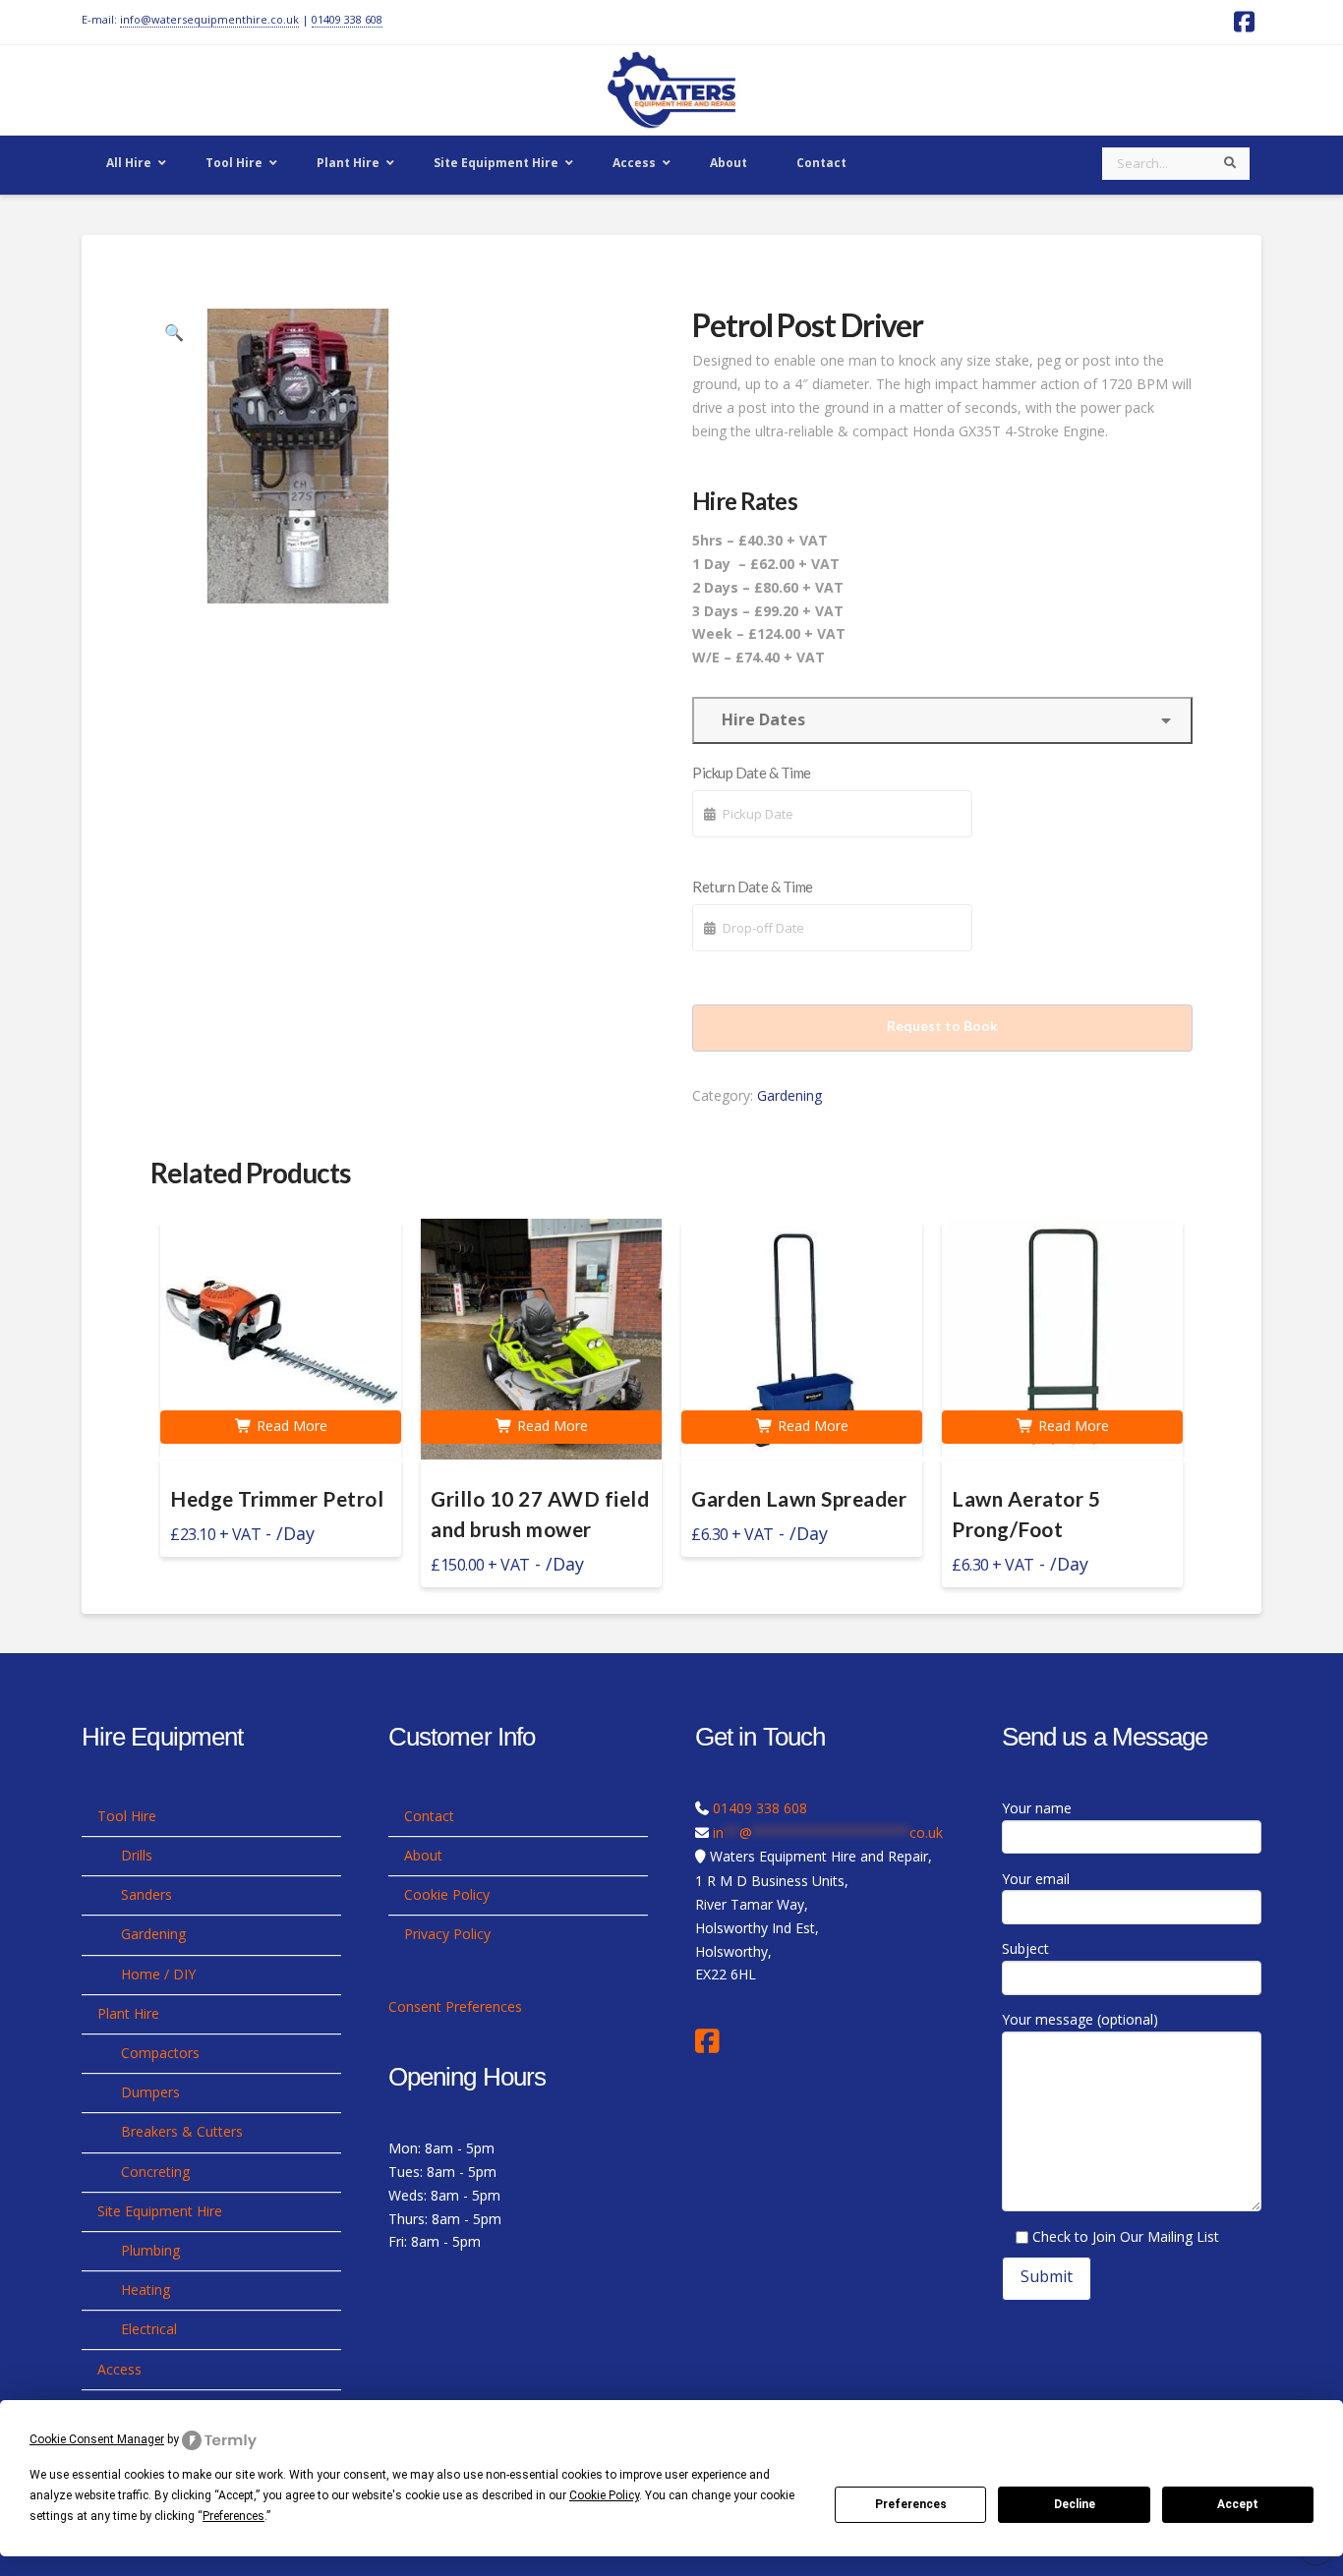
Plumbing (150, 2250)
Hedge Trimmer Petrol (277, 1499)
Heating (146, 2290)
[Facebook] (712, 2041)
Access (119, 2369)
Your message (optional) (1080, 2019)
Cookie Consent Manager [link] (97, 2439)
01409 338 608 (347, 19)
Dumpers (150, 2092)
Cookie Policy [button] (604, 2495)
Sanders (146, 1894)
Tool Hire (127, 1816)
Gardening (789, 1095)
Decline (1075, 2504)
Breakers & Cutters (182, 2131)
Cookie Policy (447, 1894)
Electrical (149, 2329)
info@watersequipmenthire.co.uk (209, 19)
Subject (1025, 1948)
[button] (174, 332)
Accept (1238, 2504)
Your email (1036, 1879)
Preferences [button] (234, 2516)
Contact (429, 1816)
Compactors (160, 2053)
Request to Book (942, 1026)
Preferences (911, 2504)
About (423, 1855)
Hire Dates (759, 719)
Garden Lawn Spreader (799, 1499)
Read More (290, 1426)
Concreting (155, 2172)
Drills (137, 1855)
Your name (1037, 1808)
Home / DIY (158, 1974)
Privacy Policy (447, 1934)
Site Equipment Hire (160, 2211)
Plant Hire (128, 2013)
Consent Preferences (455, 2006)
